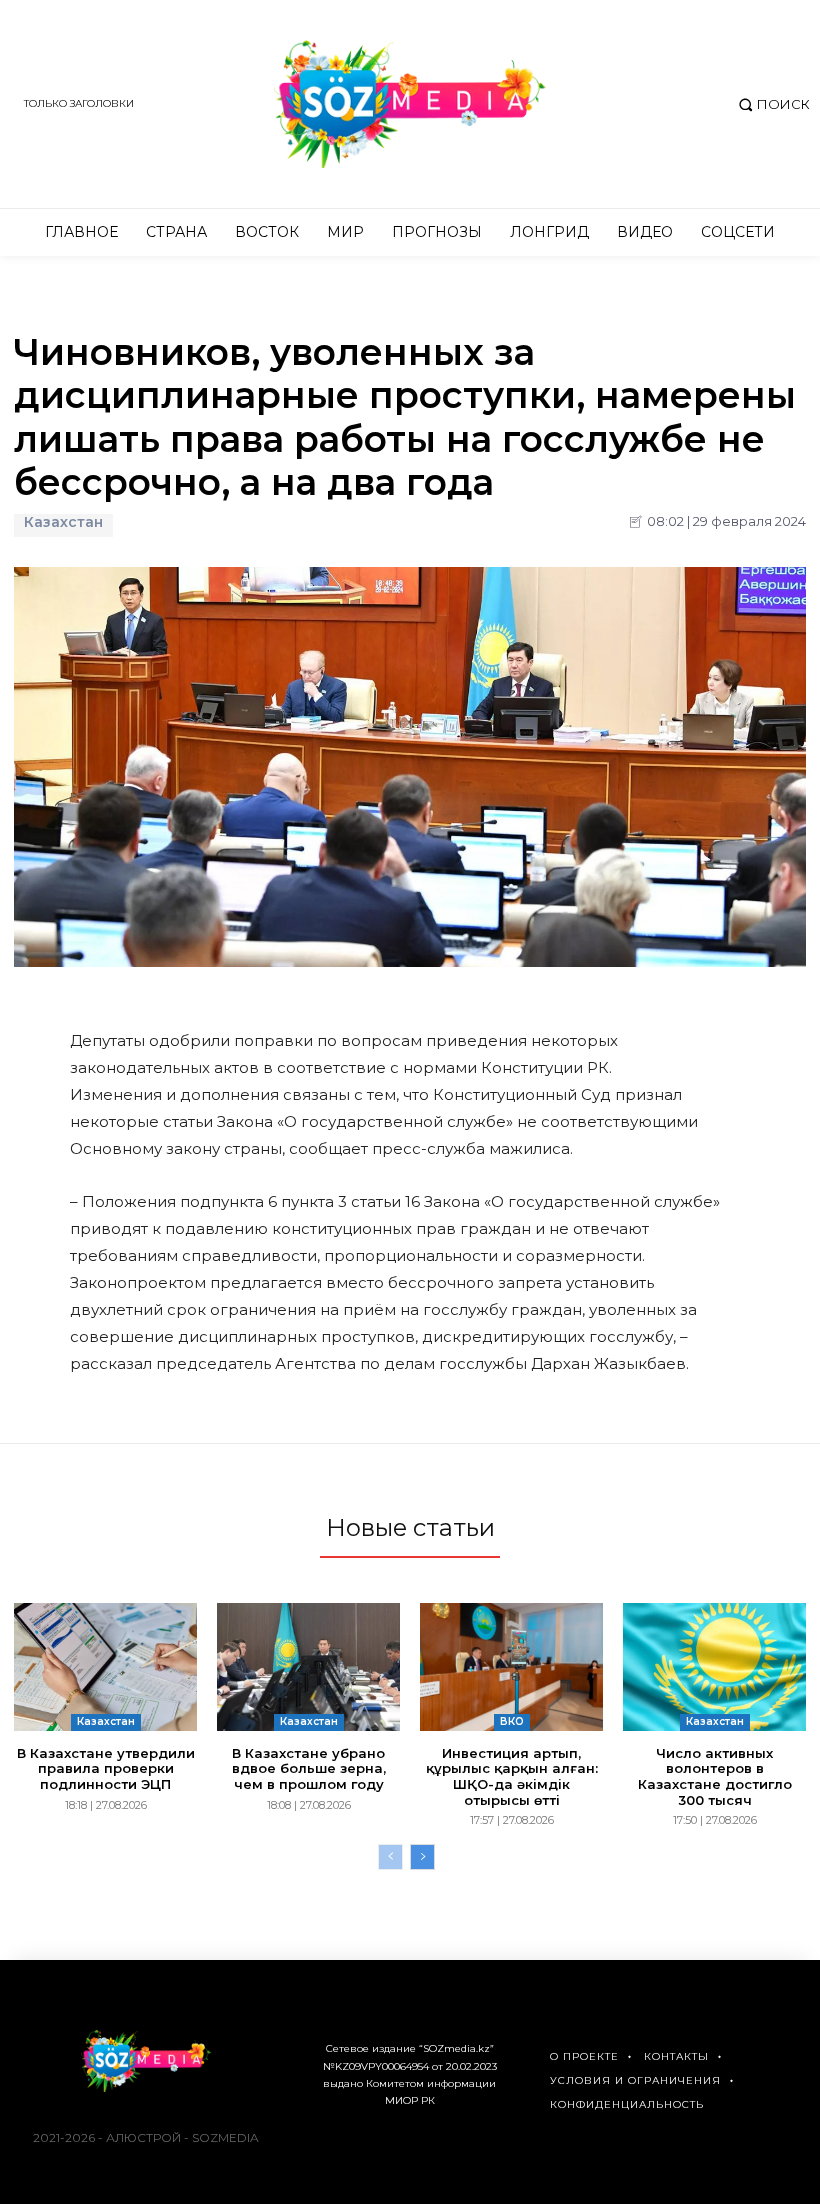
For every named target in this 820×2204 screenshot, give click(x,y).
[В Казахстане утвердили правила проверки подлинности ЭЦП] (105, 1667)
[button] (771, 104)
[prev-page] (390, 1857)
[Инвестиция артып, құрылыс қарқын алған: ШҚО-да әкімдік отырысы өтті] (511, 1667)
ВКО (512, 1721)
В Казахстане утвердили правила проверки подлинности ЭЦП (106, 1768)
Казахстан (63, 522)
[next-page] (422, 1857)
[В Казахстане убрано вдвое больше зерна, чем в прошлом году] (308, 1667)
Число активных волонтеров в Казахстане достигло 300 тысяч (715, 1776)
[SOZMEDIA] (410, 104)
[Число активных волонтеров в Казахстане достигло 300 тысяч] (714, 1667)
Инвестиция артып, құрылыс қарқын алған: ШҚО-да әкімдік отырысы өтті (512, 1776)
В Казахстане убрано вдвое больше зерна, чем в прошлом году (309, 1768)
